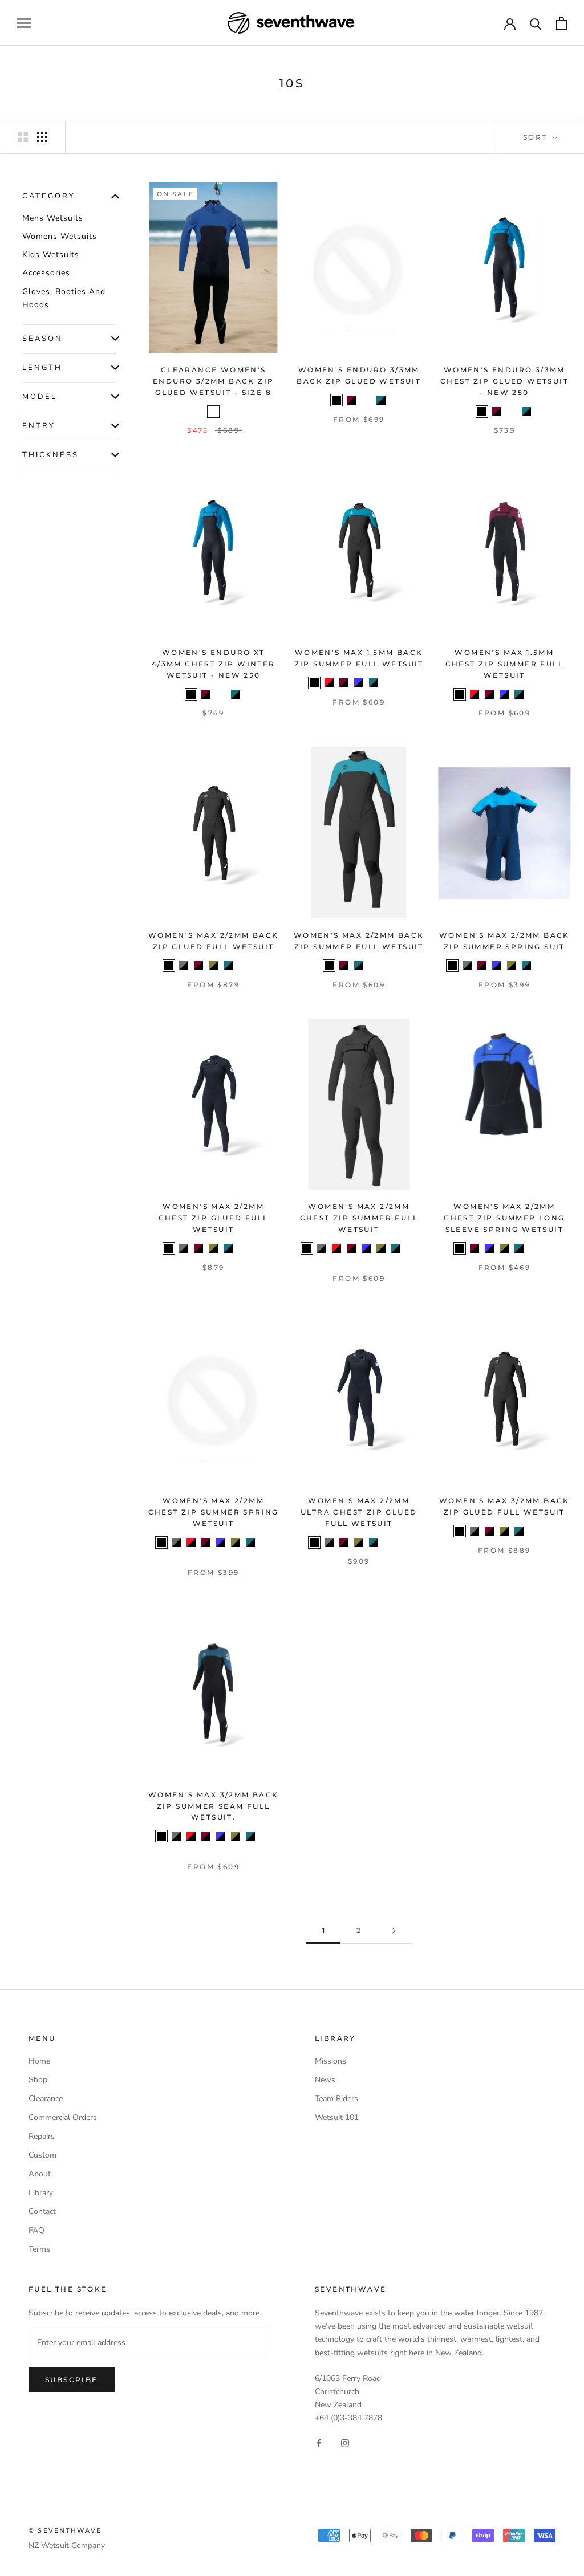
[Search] (536, 23)
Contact (42, 2211)
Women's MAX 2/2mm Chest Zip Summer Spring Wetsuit (214, 1512)
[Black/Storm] (213, 412)
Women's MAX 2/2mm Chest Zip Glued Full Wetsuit (214, 1218)
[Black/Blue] (359, 683)
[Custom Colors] (258, 966)
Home (39, 2061)
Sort (537, 137)
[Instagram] (345, 2442)
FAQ (36, 2230)
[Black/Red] (329, 683)
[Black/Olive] (213, 966)
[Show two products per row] (23, 137)
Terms (39, 2249)
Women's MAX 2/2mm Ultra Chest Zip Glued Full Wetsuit (359, 1512)
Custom (42, 2155)
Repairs (42, 2136)
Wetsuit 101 (337, 2117)
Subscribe (72, 2380)
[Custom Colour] (388, 966)
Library (41, 2193)
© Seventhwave (65, 2530)
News (325, 2080)
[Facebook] (319, 2442)
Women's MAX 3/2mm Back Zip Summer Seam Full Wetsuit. (214, 1806)
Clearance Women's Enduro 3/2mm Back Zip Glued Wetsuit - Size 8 (213, 381)
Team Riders (336, 2099)
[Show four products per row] (42, 137)
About (40, 2174)
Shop (38, 2080)
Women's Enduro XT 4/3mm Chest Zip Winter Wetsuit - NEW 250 (214, 664)
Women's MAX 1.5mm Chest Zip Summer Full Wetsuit (504, 664)
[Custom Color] (258, 1248)
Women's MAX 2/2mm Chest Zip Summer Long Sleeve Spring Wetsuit (504, 1218)
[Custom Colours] (403, 683)
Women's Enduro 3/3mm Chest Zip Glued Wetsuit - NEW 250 (504, 381)
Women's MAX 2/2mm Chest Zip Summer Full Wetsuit (359, 1218)
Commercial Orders (63, 2117)
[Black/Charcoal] (184, 966)
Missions (330, 2061)
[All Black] (336, 400)
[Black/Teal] (381, 400)
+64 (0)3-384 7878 (348, 2418)
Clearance (46, 2099)
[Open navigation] (24, 23)
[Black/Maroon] (351, 400)
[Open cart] (561, 23)
